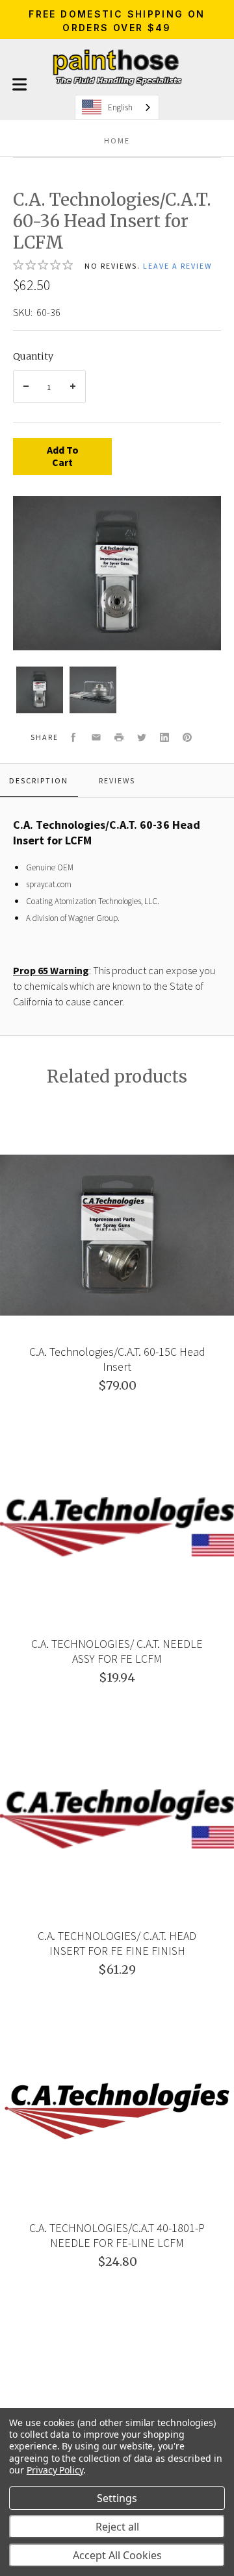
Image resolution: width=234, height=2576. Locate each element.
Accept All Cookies (117, 2555)
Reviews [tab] (117, 780)
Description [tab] (39, 780)
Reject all (117, 2527)
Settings (117, 2498)
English (120, 107)
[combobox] (117, 107)
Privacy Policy (55, 2470)
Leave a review (177, 266)
